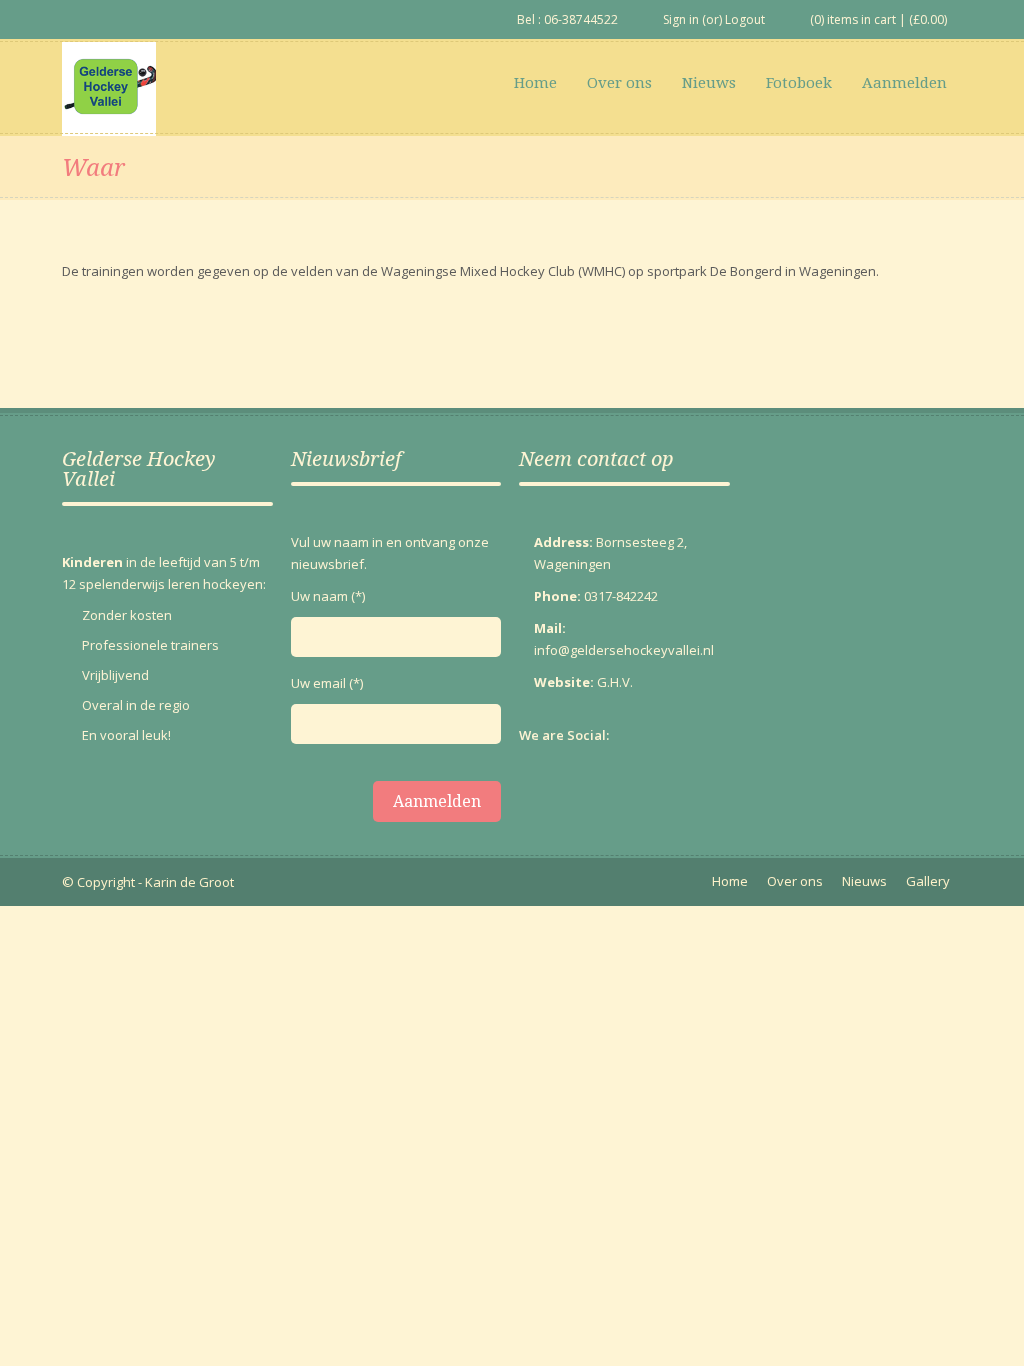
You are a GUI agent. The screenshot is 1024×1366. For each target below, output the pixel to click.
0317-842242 (621, 596)
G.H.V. (615, 682)
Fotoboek (799, 83)
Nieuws (709, 83)
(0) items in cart (853, 19)
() (928, 19)
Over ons (619, 83)
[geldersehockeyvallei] (109, 89)
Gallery (928, 881)
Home (535, 83)
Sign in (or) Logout (714, 19)
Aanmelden (904, 83)
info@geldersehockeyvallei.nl (624, 650)
